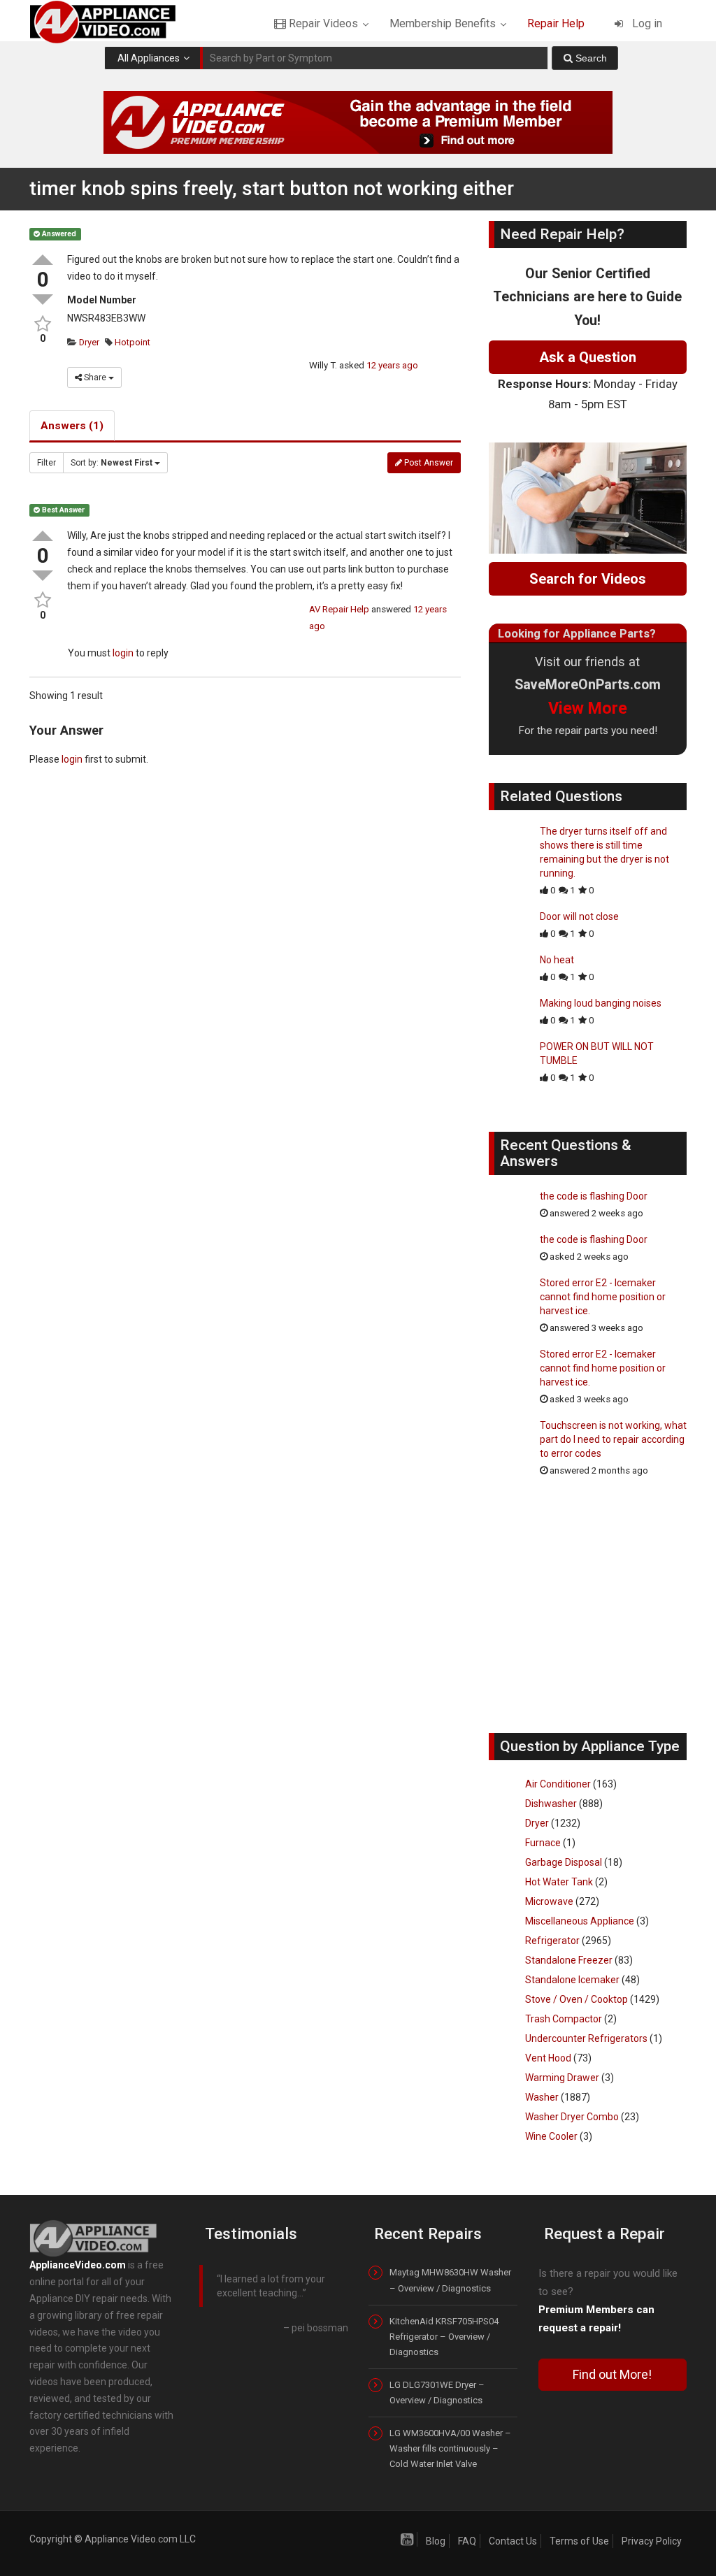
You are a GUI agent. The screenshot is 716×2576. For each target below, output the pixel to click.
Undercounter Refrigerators (586, 2038)
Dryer (88, 342)
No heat (557, 960)
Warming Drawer (562, 2078)
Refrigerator (552, 1941)
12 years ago (392, 365)
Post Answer (428, 463)
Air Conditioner (558, 1784)
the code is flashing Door (594, 1196)
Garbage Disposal (564, 1862)
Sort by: (112, 463)
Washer (542, 2097)
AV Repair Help (339, 609)
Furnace (543, 1843)
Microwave (549, 1901)
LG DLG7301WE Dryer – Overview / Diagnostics (437, 2392)
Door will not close (579, 916)
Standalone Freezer (569, 1960)
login (123, 653)
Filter (46, 463)
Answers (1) (72, 426)
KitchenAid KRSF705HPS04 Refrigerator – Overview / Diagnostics (444, 2337)
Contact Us (513, 2541)
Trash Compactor (564, 2019)
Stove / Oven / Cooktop (577, 1999)
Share (95, 377)
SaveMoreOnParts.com (588, 685)
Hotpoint (131, 342)
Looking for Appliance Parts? (577, 633)
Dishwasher (551, 1804)
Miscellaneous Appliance (580, 1921)
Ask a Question (588, 357)
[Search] (585, 58)
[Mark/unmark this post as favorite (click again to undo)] (43, 324)
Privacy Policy (652, 2541)
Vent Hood (548, 2058)
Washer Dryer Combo (572, 2117)
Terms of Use (579, 2541)
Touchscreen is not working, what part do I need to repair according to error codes (613, 1439)
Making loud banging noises (601, 1003)
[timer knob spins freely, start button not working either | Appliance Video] (115, 21)
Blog (436, 2541)
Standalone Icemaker (572, 1980)
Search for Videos (588, 579)
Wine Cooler (551, 2136)
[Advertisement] (594, 1612)
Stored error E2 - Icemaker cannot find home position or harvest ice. (603, 1297)
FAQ (467, 2541)
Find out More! (612, 2374)
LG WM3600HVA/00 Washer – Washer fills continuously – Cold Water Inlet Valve (450, 2448)
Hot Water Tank (559, 1882)
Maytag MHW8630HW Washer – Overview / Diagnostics (450, 2280)
